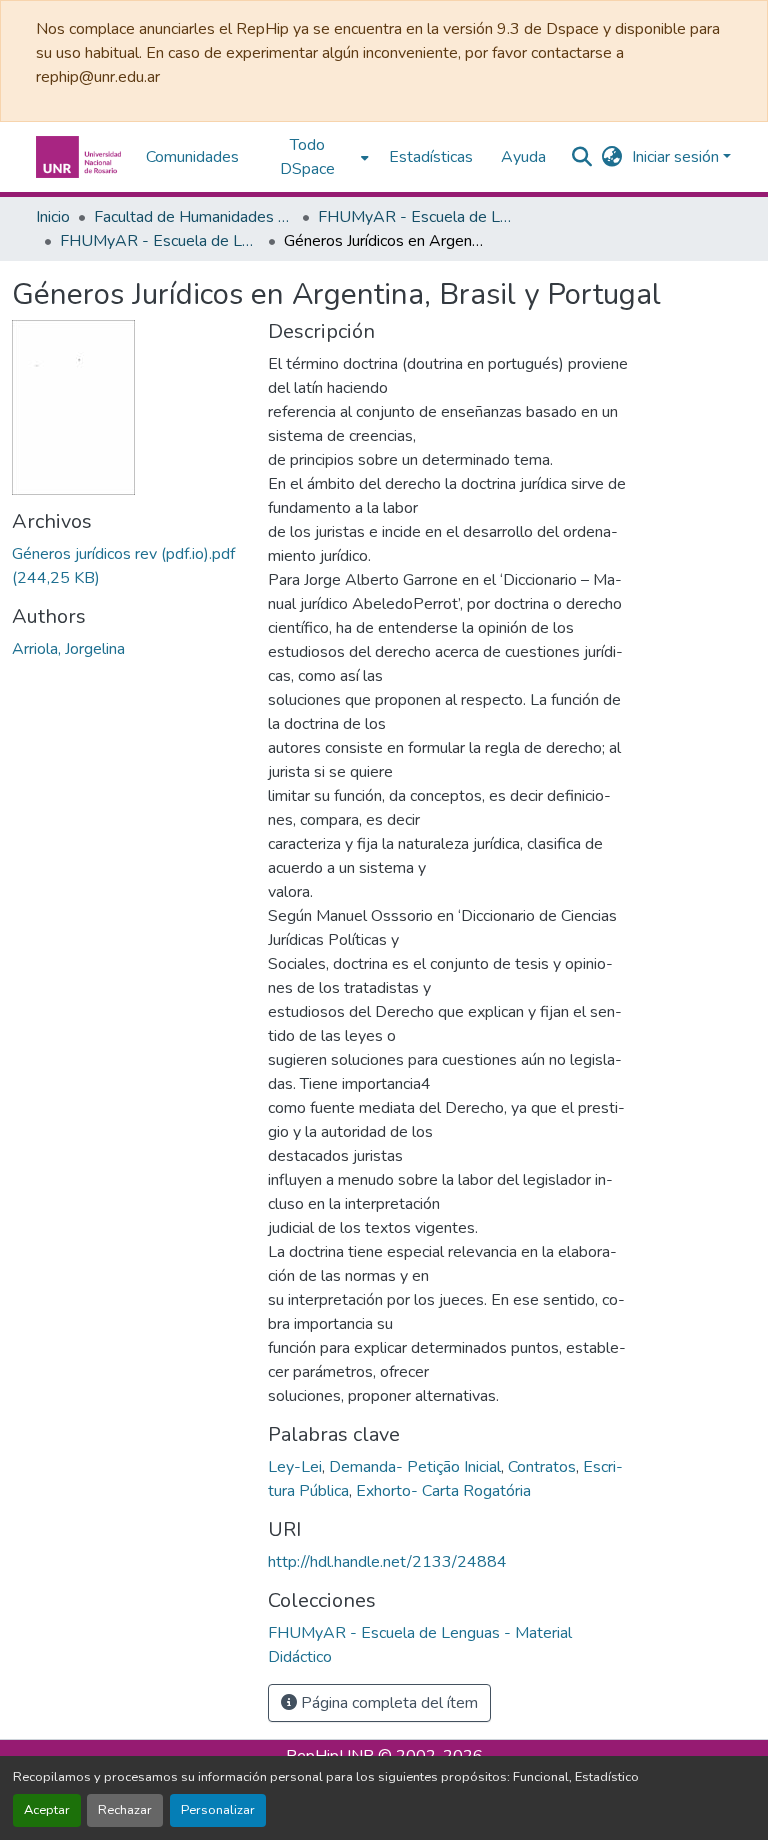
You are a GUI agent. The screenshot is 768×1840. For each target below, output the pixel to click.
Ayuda (523, 157)
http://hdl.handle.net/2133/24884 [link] (387, 1562)
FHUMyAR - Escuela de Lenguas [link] (418, 217)
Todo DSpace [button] (307, 157)
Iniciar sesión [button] (677, 157)
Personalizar (218, 1810)
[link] (128, 566)
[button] (81, 157)
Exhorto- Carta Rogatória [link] (443, 1491)
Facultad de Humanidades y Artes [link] (194, 217)
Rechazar (125, 1810)
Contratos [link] (542, 1467)
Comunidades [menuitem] (192, 157)
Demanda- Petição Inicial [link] (415, 1467)
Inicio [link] (53, 217)
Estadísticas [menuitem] (431, 157)
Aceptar (47, 1810)
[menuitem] (314, 157)
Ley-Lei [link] (295, 1467)
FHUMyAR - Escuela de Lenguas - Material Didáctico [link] (160, 241)
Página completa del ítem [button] (387, 1703)
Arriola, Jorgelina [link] (68, 649)
